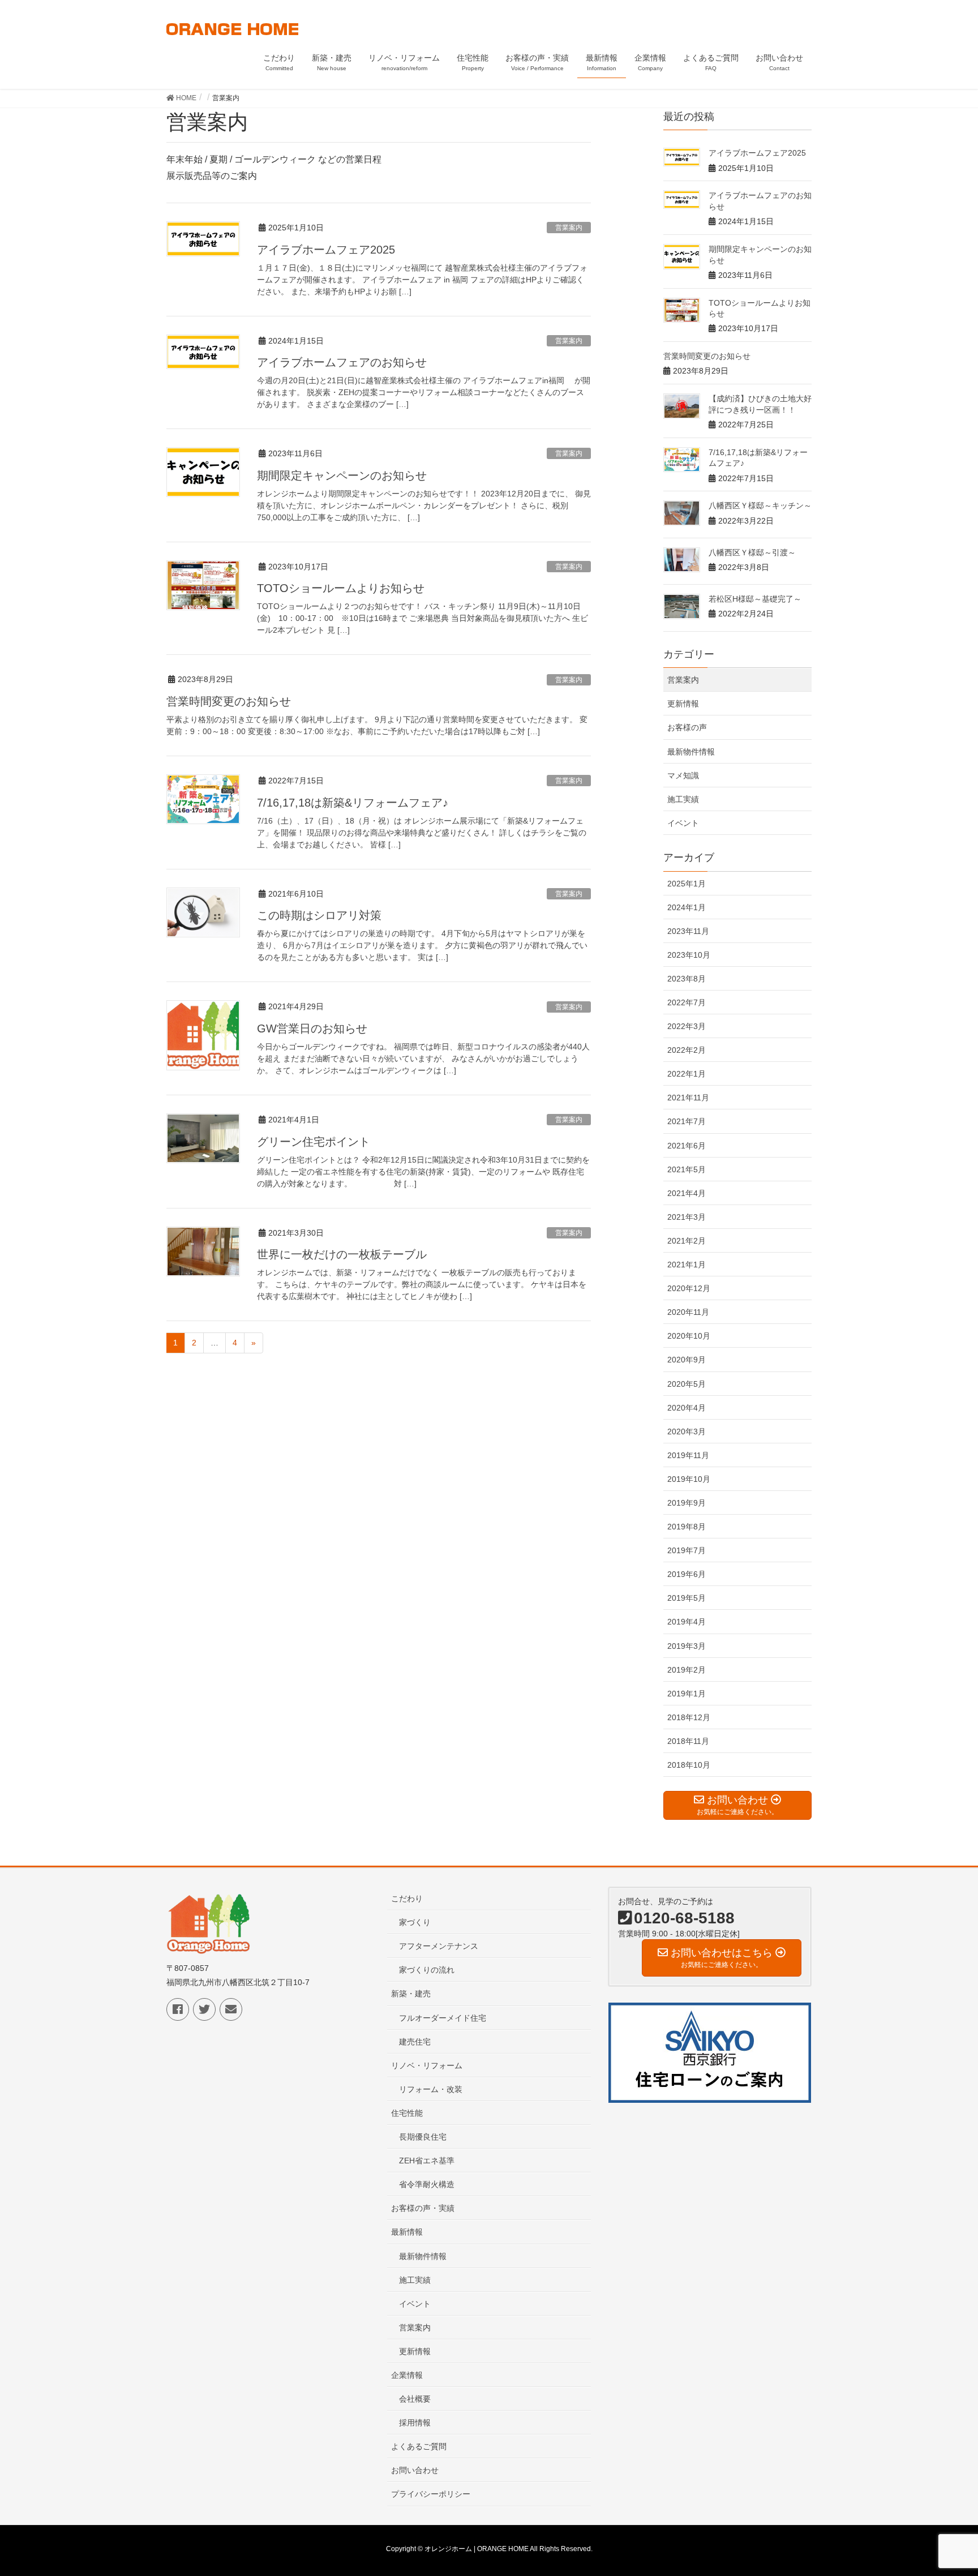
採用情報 (415, 2423)
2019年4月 (687, 1622)
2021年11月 (688, 1098)
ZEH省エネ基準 (427, 2161)
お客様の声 (687, 727)
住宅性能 (407, 2113)
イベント (683, 823)
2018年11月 (688, 1741)
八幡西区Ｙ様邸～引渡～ (752, 552)
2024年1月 (687, 907)
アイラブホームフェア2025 (326, 250)
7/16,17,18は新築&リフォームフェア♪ (353, 803)
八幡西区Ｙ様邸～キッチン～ (760, 505)
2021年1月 (687, 1265)
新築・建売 (411, 1994)
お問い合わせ (415, 2470)
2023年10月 (689, 955)
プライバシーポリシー (431, 2494)
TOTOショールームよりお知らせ (341, 588)
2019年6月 (687, 1574)
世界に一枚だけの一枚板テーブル (342, 1254)
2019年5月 (687, 1598)
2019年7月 (687, 1550)
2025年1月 (687, 884)
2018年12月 (689, 1717)
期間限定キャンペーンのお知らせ (342, 475)
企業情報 (407, 2375)
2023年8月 (687, 979)
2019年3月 (687, 1646)
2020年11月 (688, 1312)
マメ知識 (683, 775)
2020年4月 (687, 1408)
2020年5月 (687, 1384)
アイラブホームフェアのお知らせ (342, 362)
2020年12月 (689, 1288)
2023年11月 (688, 931)
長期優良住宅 (423, 2137)
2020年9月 (687, 1360)
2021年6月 (687, 1146)
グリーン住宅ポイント (314, 1142)
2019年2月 (687, 1670)
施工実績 (683, 799)
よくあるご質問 (419, 2446)
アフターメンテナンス (439, 1946)
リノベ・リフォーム (427, 2065)
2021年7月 (687, 1121)
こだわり (407, 1898)
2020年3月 (687, 1431)
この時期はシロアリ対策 (319, 915)
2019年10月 (689, 1479)
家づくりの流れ (427, 1970)
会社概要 (415, 2399)
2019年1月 (687, 1694)
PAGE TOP (945, 2488)
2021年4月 (687, 1193)
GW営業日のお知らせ (312, 1028)
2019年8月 (687, 1527)
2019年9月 (687, 1503)
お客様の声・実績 (423, 2208)
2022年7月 (687, 1002)
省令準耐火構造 (427, 2184)
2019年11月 (688, 1455)
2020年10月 (689, 1336)
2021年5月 (687, 1169)
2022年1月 (687, 1074)
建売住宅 (415, 2042)
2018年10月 (689, 1765)
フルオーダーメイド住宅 (443, 2018)
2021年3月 (687, 1217)
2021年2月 (687, 1241)
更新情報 (683, 704)
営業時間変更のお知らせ (229, 701)
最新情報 (407, 2232)
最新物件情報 (691, 752)
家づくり (415, 1922)
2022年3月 (687, 1026)
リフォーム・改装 (431, 2089)
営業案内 (569, 228)
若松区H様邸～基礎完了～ (755, 599)
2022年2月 (687, 1050)
